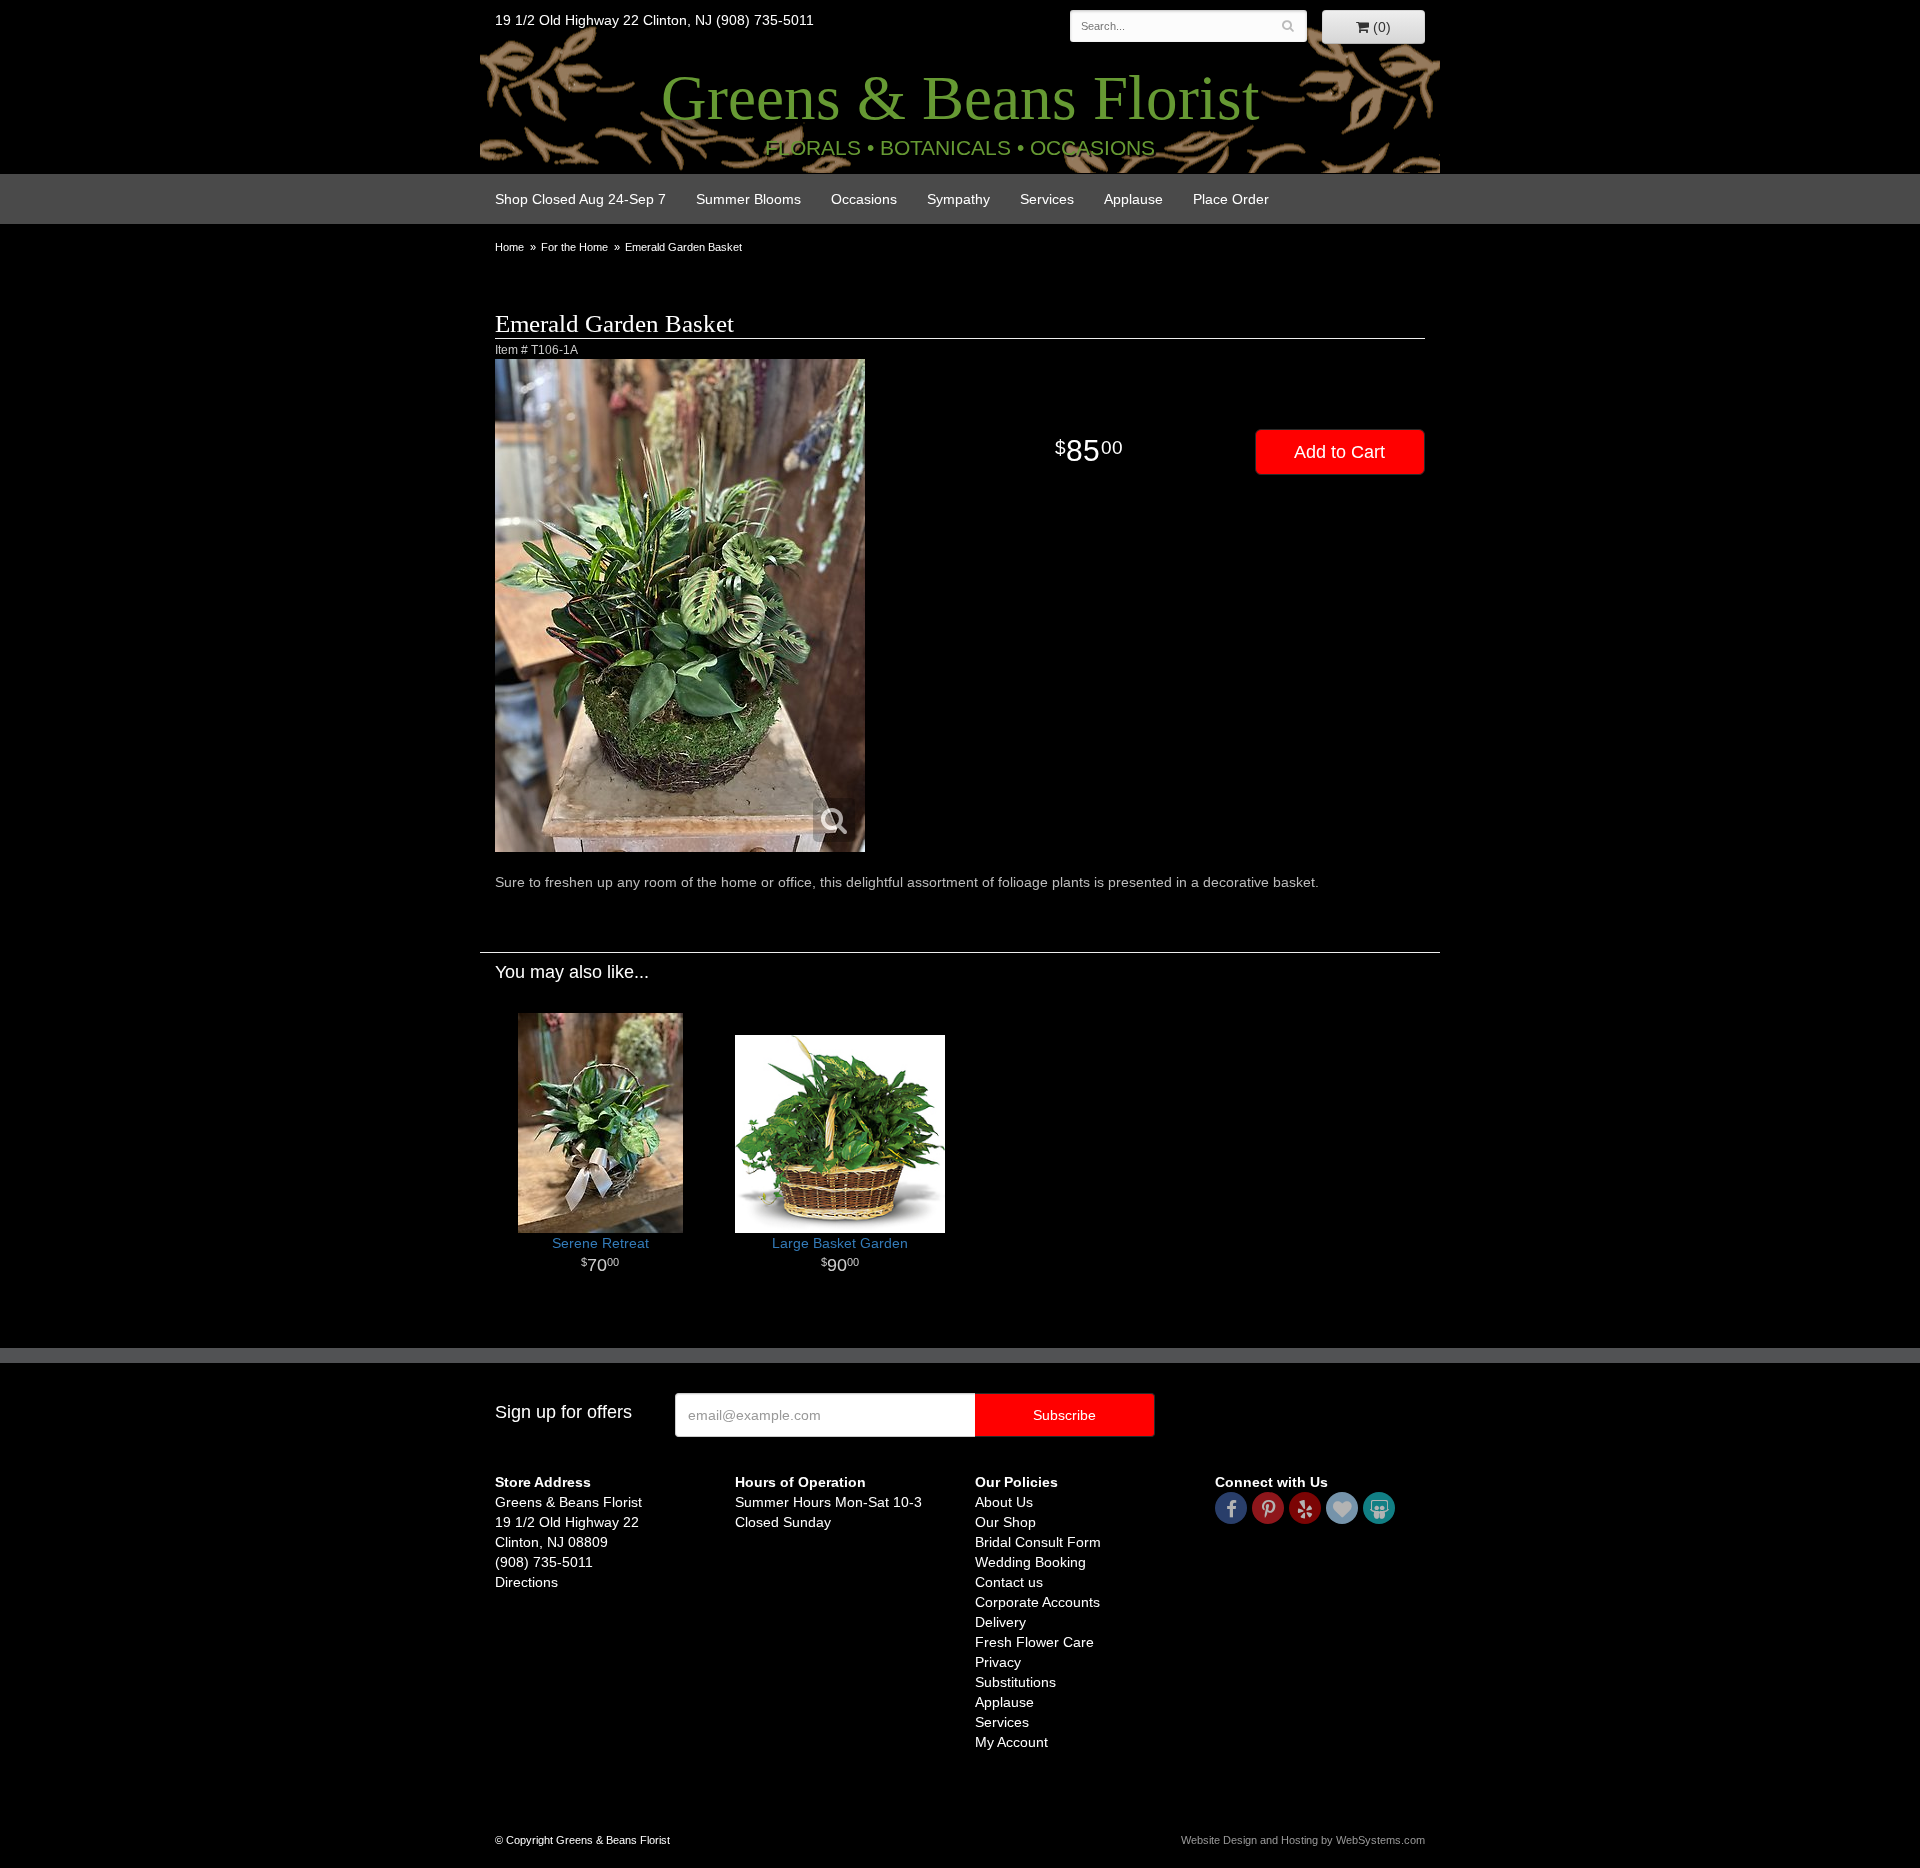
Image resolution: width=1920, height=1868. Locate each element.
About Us (1004, 1502)
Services (1047, 199)
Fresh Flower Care (1034, 1642)
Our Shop (1005, 1522)
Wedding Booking (1030, 1562)
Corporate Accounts (1037, 1602)
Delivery (1000, 1622)
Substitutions (1015, 1682)
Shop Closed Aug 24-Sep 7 (580, 199)
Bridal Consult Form (1038, 1542)
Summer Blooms (748, 199)
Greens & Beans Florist (960, 98)
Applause (1133, 199)
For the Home (574, 247)
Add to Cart (1339, 452)
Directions (526, 1582)
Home (509, 247)
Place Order (1231, 199)
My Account (1011, 1742)
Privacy (998, 1662)
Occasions (864, 199)
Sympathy (958, 199)
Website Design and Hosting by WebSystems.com (1303, 1840)
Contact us (1009, 1582)
